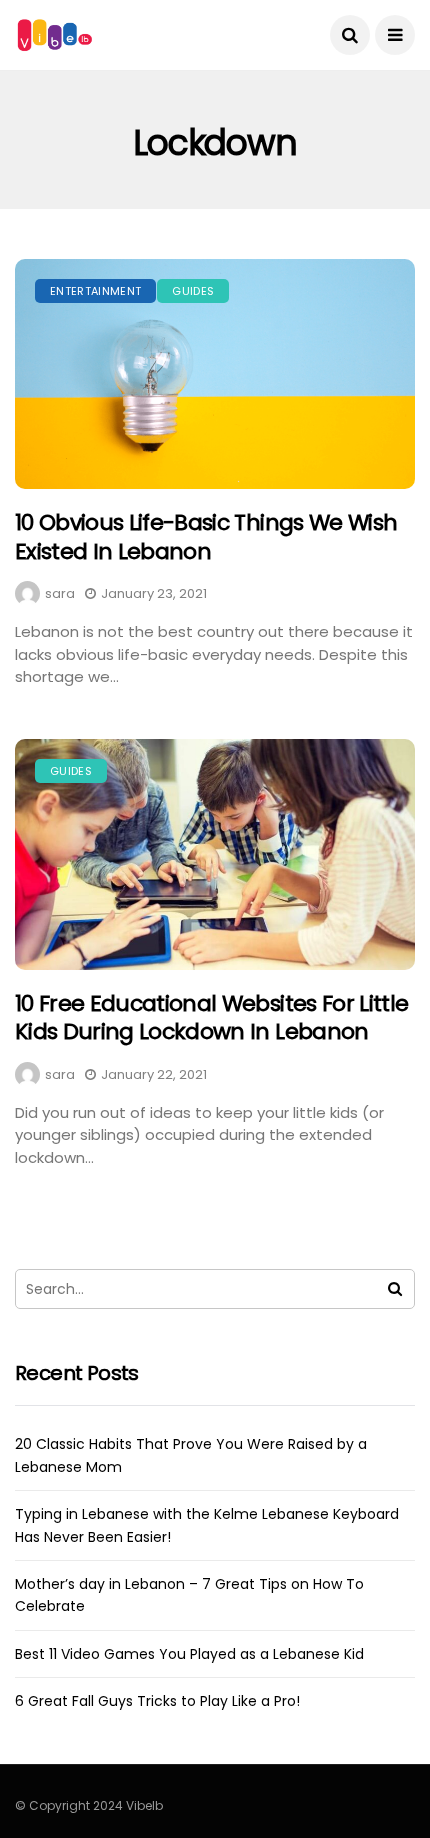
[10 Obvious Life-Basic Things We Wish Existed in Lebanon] (215, 374)
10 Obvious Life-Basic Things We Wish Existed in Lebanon (206, 537)
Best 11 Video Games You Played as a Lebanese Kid (189, 1654)
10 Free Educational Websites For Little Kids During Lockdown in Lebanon (211, 1018)
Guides (193, 291)
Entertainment (95, 291)
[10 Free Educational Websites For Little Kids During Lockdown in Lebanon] (215, 854)
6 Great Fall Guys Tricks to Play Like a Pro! (157, 1701)
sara (60, 593)
